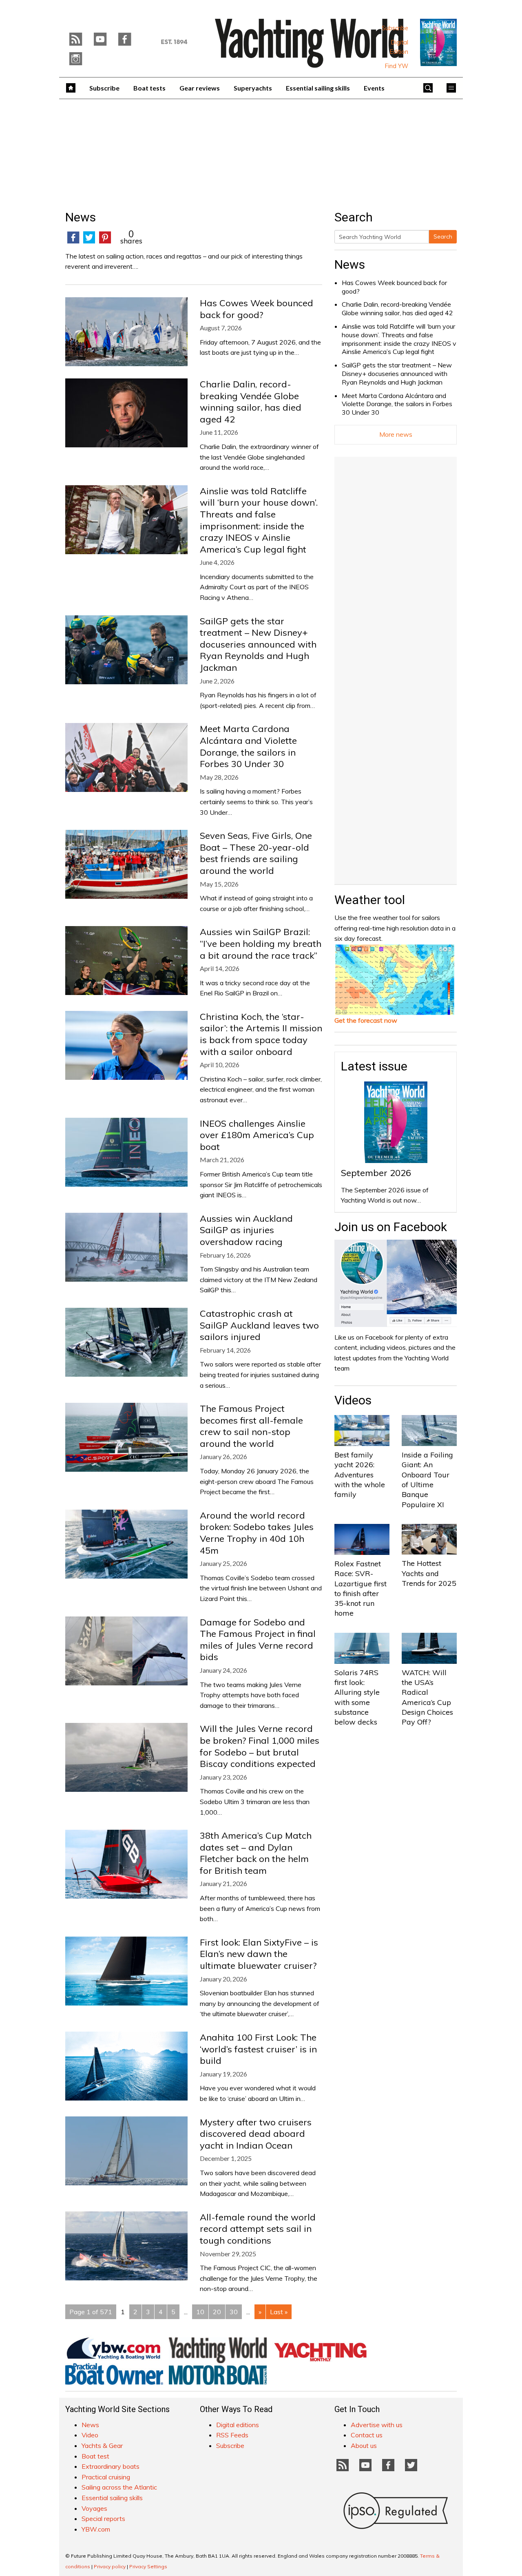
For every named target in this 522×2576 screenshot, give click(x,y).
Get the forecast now (366, 1020)
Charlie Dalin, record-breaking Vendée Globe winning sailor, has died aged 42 (397, 308)
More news (396, 434)
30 (234, 2312)
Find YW (397, 66)
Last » (279, 2312)
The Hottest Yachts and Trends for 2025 (429, 1573)
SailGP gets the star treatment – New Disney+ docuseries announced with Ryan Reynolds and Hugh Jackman (397, 374)
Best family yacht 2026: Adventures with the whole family (360, 1475)
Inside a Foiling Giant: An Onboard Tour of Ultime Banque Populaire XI (427, 1479)
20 (217, 2312)
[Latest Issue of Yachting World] (438, 42)
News (350, 264)
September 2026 (376, 1173)
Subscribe (395, 28)
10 (200, 2312)
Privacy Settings (148, 2566)
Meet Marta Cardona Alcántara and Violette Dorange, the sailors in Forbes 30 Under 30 (397, 404)
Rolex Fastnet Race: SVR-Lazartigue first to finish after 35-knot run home (361, 1588)
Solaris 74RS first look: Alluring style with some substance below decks (357, 1697)
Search (443, 237)
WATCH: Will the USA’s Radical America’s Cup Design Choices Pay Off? (427, 1697)
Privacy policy (110, 2566)
